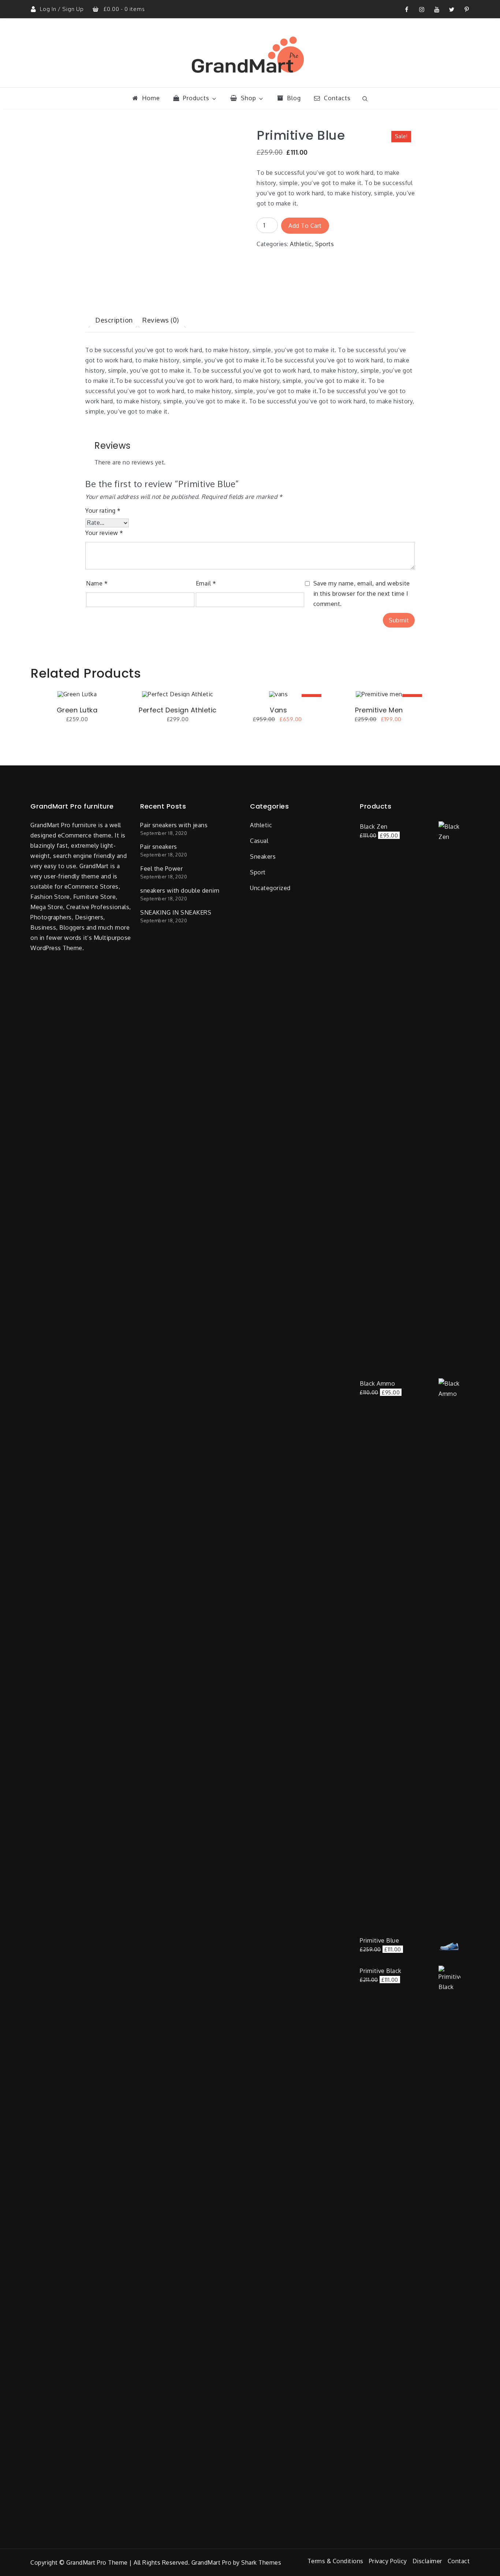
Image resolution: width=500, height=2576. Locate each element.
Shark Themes (261, 2562)
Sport (258, 872)
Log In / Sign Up (63, 9)
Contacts (337, 98)
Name (97, 583)
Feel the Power (161, 869)
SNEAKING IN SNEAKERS (176, 912)
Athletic (301, 244)
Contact (459, 2561)
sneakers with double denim (180, 890)
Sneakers (263, 856)
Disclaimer (427, 2561)
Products (196, 98)
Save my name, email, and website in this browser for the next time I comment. (362, 594)
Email (206, 583)
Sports (324, 244)
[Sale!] (278, 693)
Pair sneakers (159, 847)
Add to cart (305, 226)
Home (151, 98)
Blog (294, 98)
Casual (259, 841)
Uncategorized (270, 888)
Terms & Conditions (335, 2561)
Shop (249, 98)
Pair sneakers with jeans (174, 825)
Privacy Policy (388, 2561)
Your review (104, 533)
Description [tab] (114, 320)
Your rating (103, 511)
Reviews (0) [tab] (161, 320)
